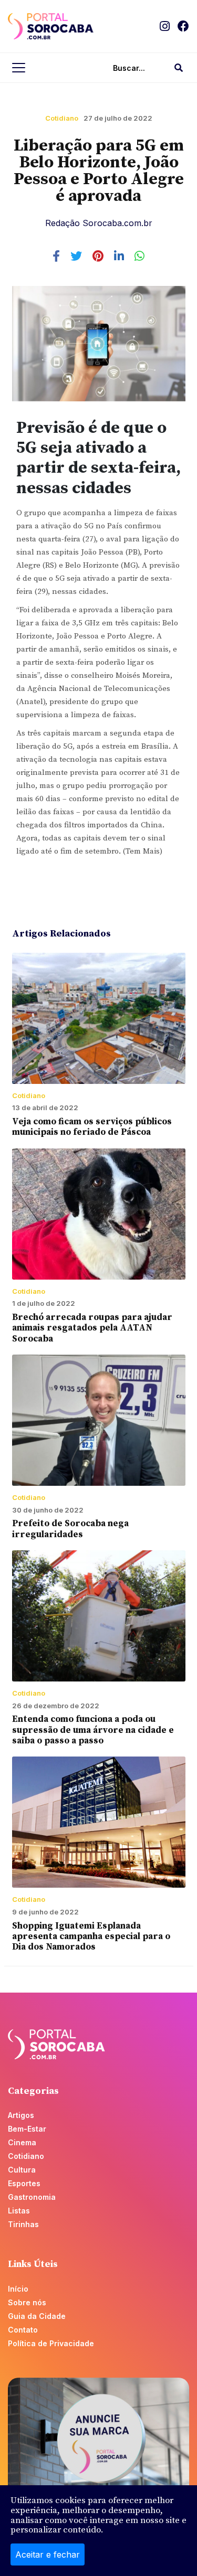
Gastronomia (32, 2197)
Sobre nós (27, 2302)
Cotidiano (62, 118)
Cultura (22, 2170)
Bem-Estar (27, 2129)
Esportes (24, 2183)
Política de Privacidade (51, 2343)
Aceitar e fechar (48, 2554)
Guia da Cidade (37, 2316)
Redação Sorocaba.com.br (99, 223)
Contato (23, 2330)
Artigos (21, 2115)
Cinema (22, 2142)
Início (18, 2289)
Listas (19, 2211)
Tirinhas (23, 2224)
